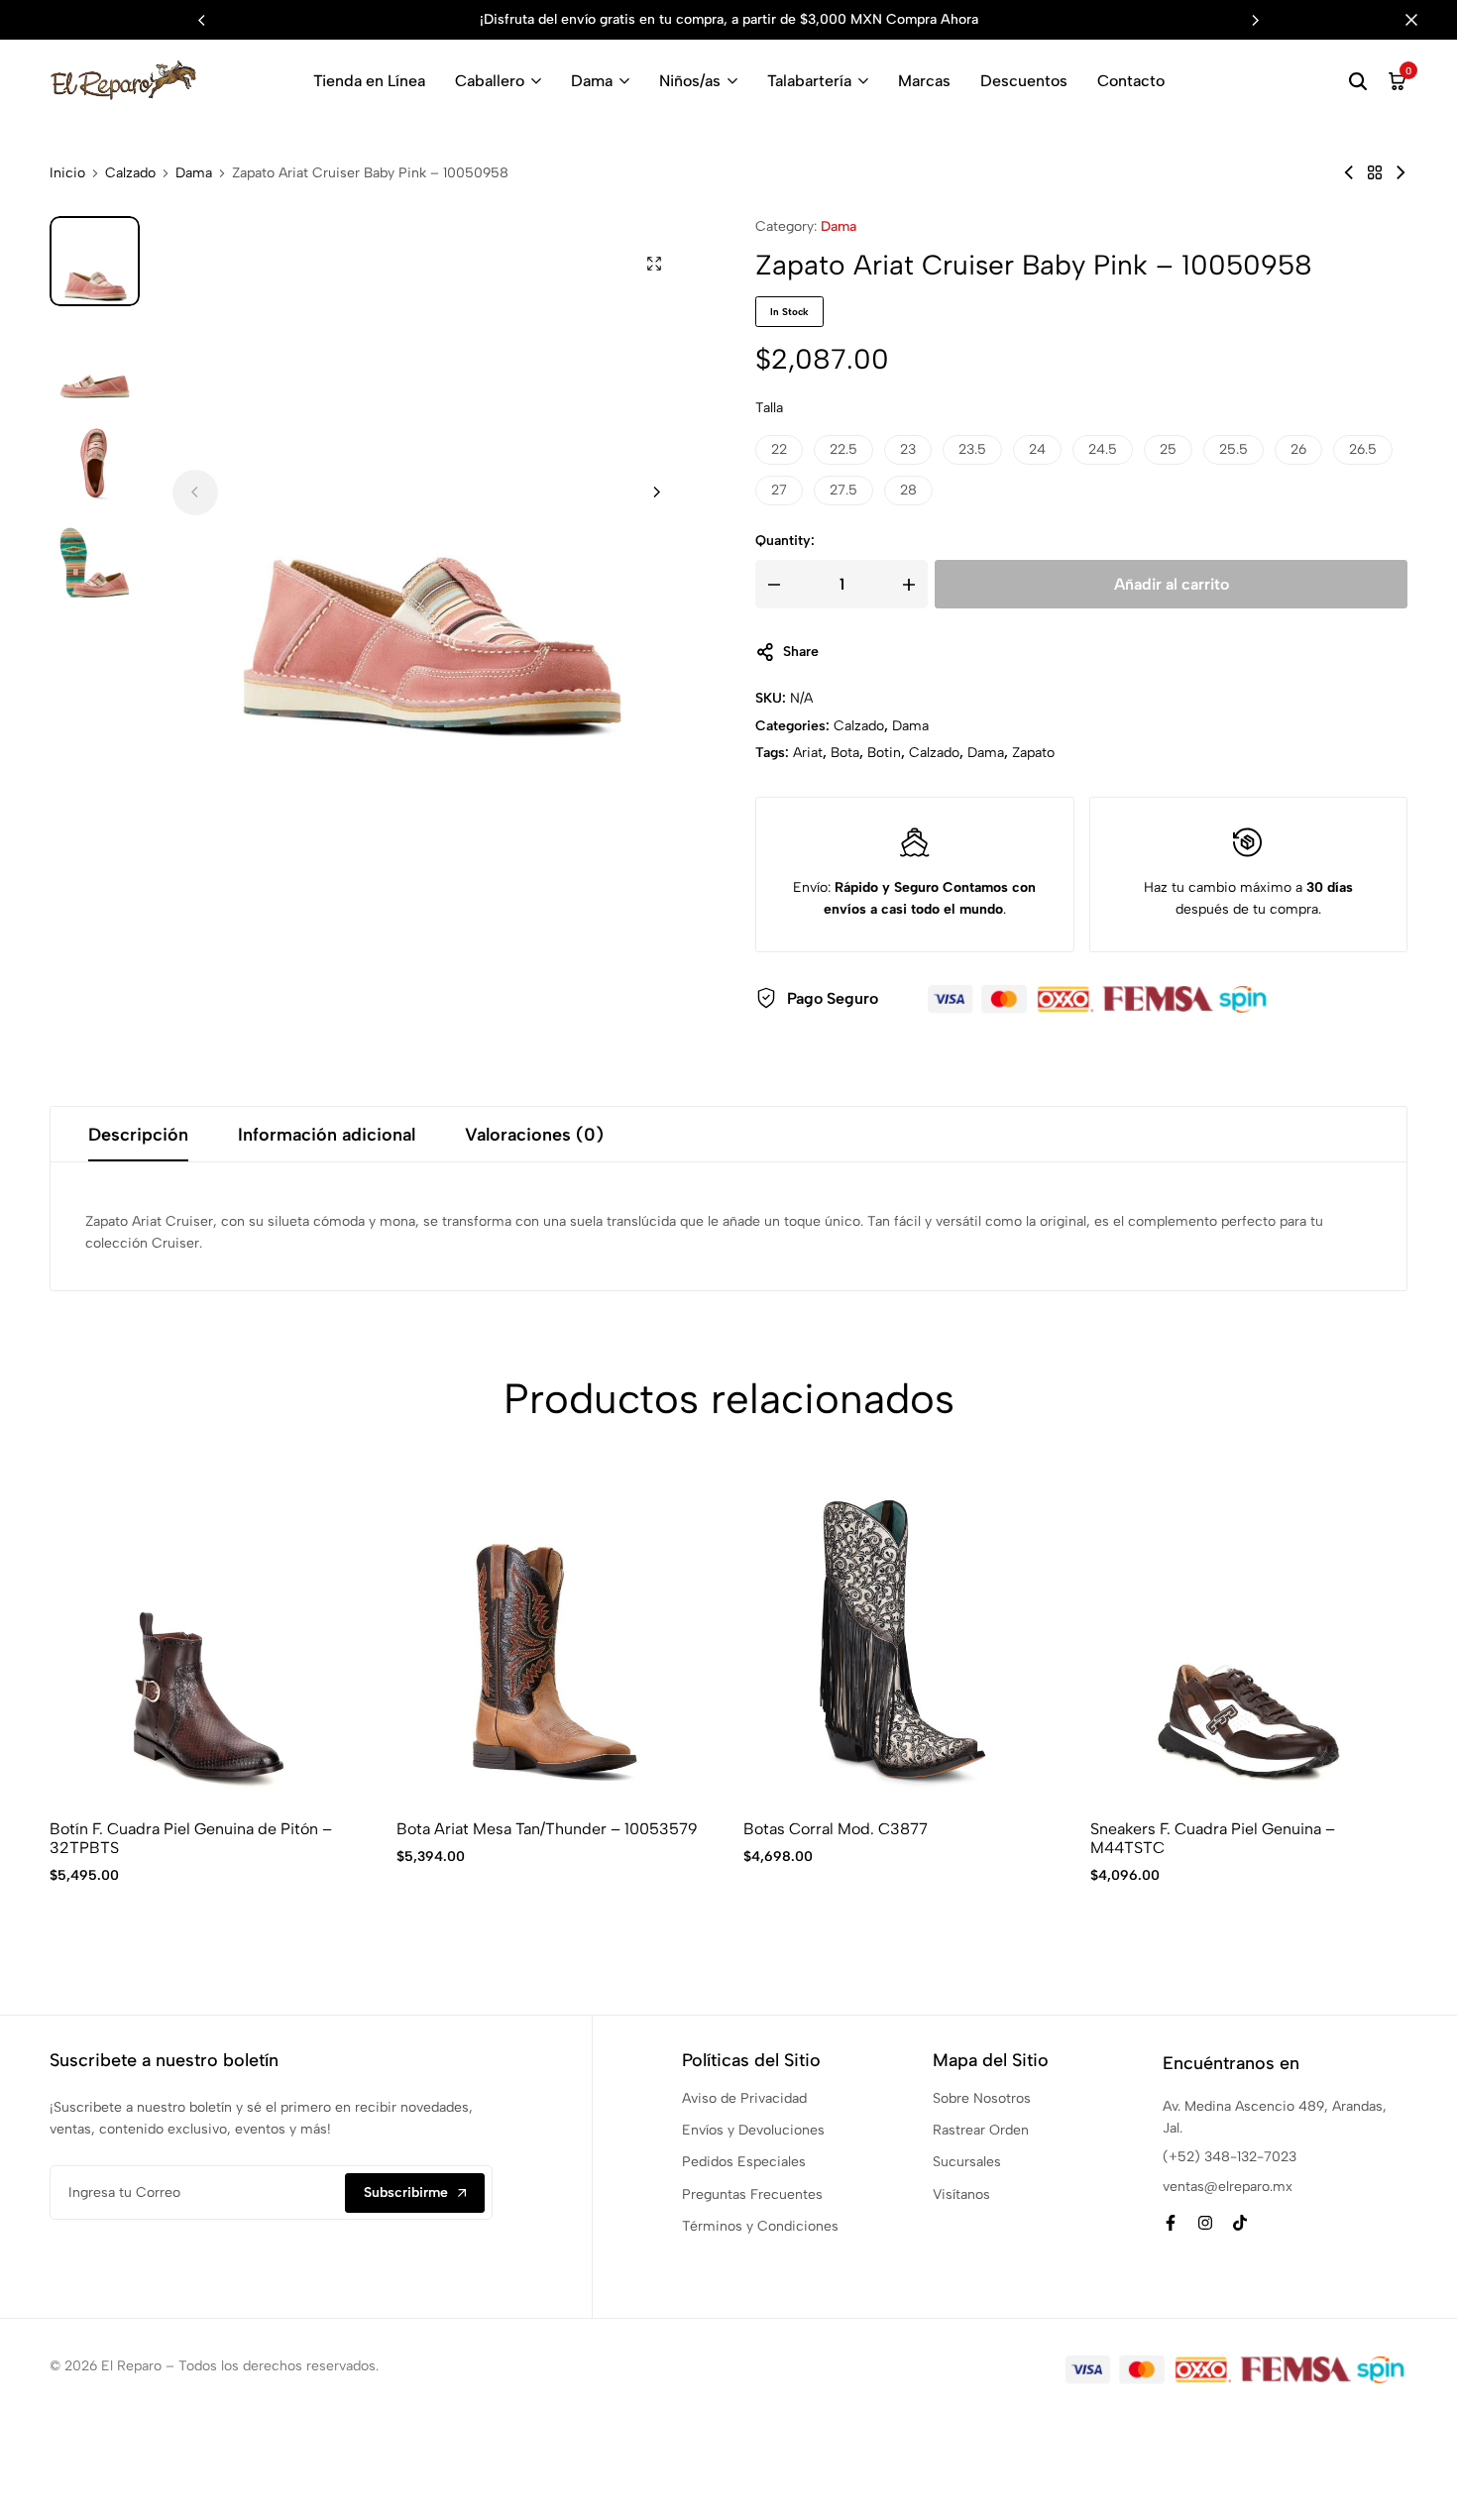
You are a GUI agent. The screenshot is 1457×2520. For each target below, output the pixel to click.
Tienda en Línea (369, 81)
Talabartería (809, 81)
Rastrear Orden (981, 2130)
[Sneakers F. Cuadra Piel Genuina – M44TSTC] (1249, 1639)
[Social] (1171, 2223)
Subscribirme (406, 2192)
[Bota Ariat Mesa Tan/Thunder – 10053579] (555, 1639)
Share (801, 652)
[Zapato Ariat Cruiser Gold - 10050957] (1349, 173)
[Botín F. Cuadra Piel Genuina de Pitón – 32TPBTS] (208, 1639)
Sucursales (967, 2162)
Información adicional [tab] (327, 1135)
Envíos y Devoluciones (753, 2130)
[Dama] (1375, 173)
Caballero (490, 81)
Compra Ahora (932, 19)
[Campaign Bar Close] (1421, 20)
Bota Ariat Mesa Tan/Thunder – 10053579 (547, 1829)
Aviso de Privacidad (744, 2098)
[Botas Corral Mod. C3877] (902, 1639)
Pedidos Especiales (744, 2162)
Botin (884, 753)
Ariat (808, 753)
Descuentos (1024, 81)
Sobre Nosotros (982, 2098)
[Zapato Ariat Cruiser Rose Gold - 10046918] (1401, 173)
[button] (1256, 20)
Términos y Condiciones (760, 2226)
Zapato (1033, 753)
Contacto (1131, 81)
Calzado (130, 173)
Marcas (924, 81)
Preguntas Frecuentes (752, 2194)
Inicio (67, 173)
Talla (769, 408)
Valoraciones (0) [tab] (534, 1135)
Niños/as (690, 81)
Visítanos (961, 2194)
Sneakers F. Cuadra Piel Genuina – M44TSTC (1213, 1838)
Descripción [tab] (138, 1135)
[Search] (1358, 81)
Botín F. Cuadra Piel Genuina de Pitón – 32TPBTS (191, 1838)
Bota (845, 753)
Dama (592, 81)
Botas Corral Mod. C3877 (836, 1829)
